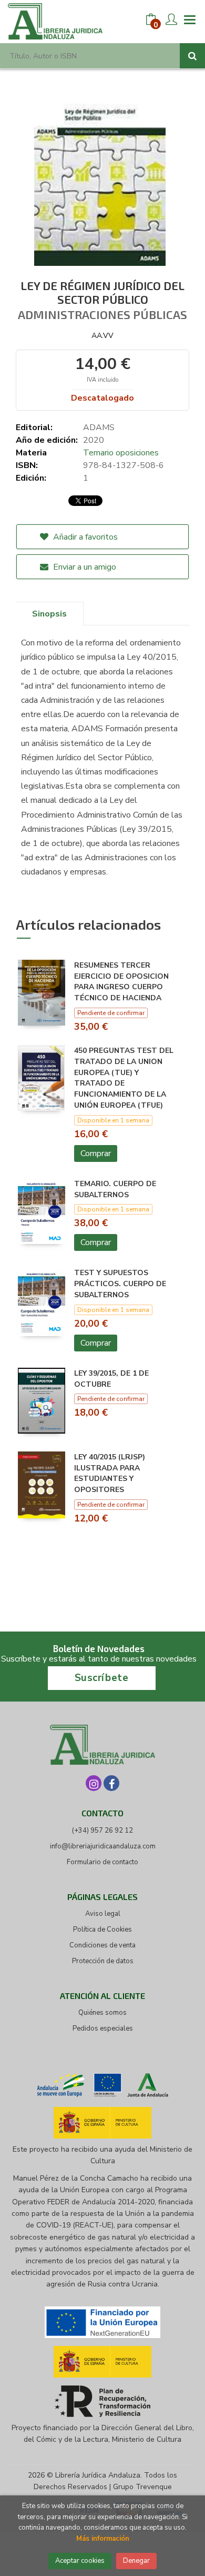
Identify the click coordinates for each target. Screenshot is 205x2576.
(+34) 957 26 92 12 (102, 1831)
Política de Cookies (102, 1929)
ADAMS (99, 427)
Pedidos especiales (103, 2028)
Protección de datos (103, 1961)
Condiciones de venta (102, 1945)
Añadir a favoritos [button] (84, 537)
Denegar (136, 2561)
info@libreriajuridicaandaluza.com (103, 1846)
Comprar (96, 1153)
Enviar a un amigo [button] (84, 567)
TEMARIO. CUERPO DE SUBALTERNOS (115, 1189)
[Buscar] (192, 56)
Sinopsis (49, 614)
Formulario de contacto (102, 1862)
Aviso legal (103, 1914)
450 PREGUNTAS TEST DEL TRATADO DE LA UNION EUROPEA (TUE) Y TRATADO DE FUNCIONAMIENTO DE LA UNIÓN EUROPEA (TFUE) (124, 1078)
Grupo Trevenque (142, 2487)
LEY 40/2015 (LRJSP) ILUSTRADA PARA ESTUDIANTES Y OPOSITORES (110, 1473)
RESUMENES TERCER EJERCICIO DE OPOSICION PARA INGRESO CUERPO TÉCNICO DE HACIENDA (121, 982)
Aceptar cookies (80, 2561)
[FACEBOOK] (111, 1783)
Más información (103, 2539)
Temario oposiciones (121, 453)
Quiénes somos (102, 2013)
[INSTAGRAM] (94, 1783)
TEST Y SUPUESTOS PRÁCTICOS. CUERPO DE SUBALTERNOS (120, 1284)
